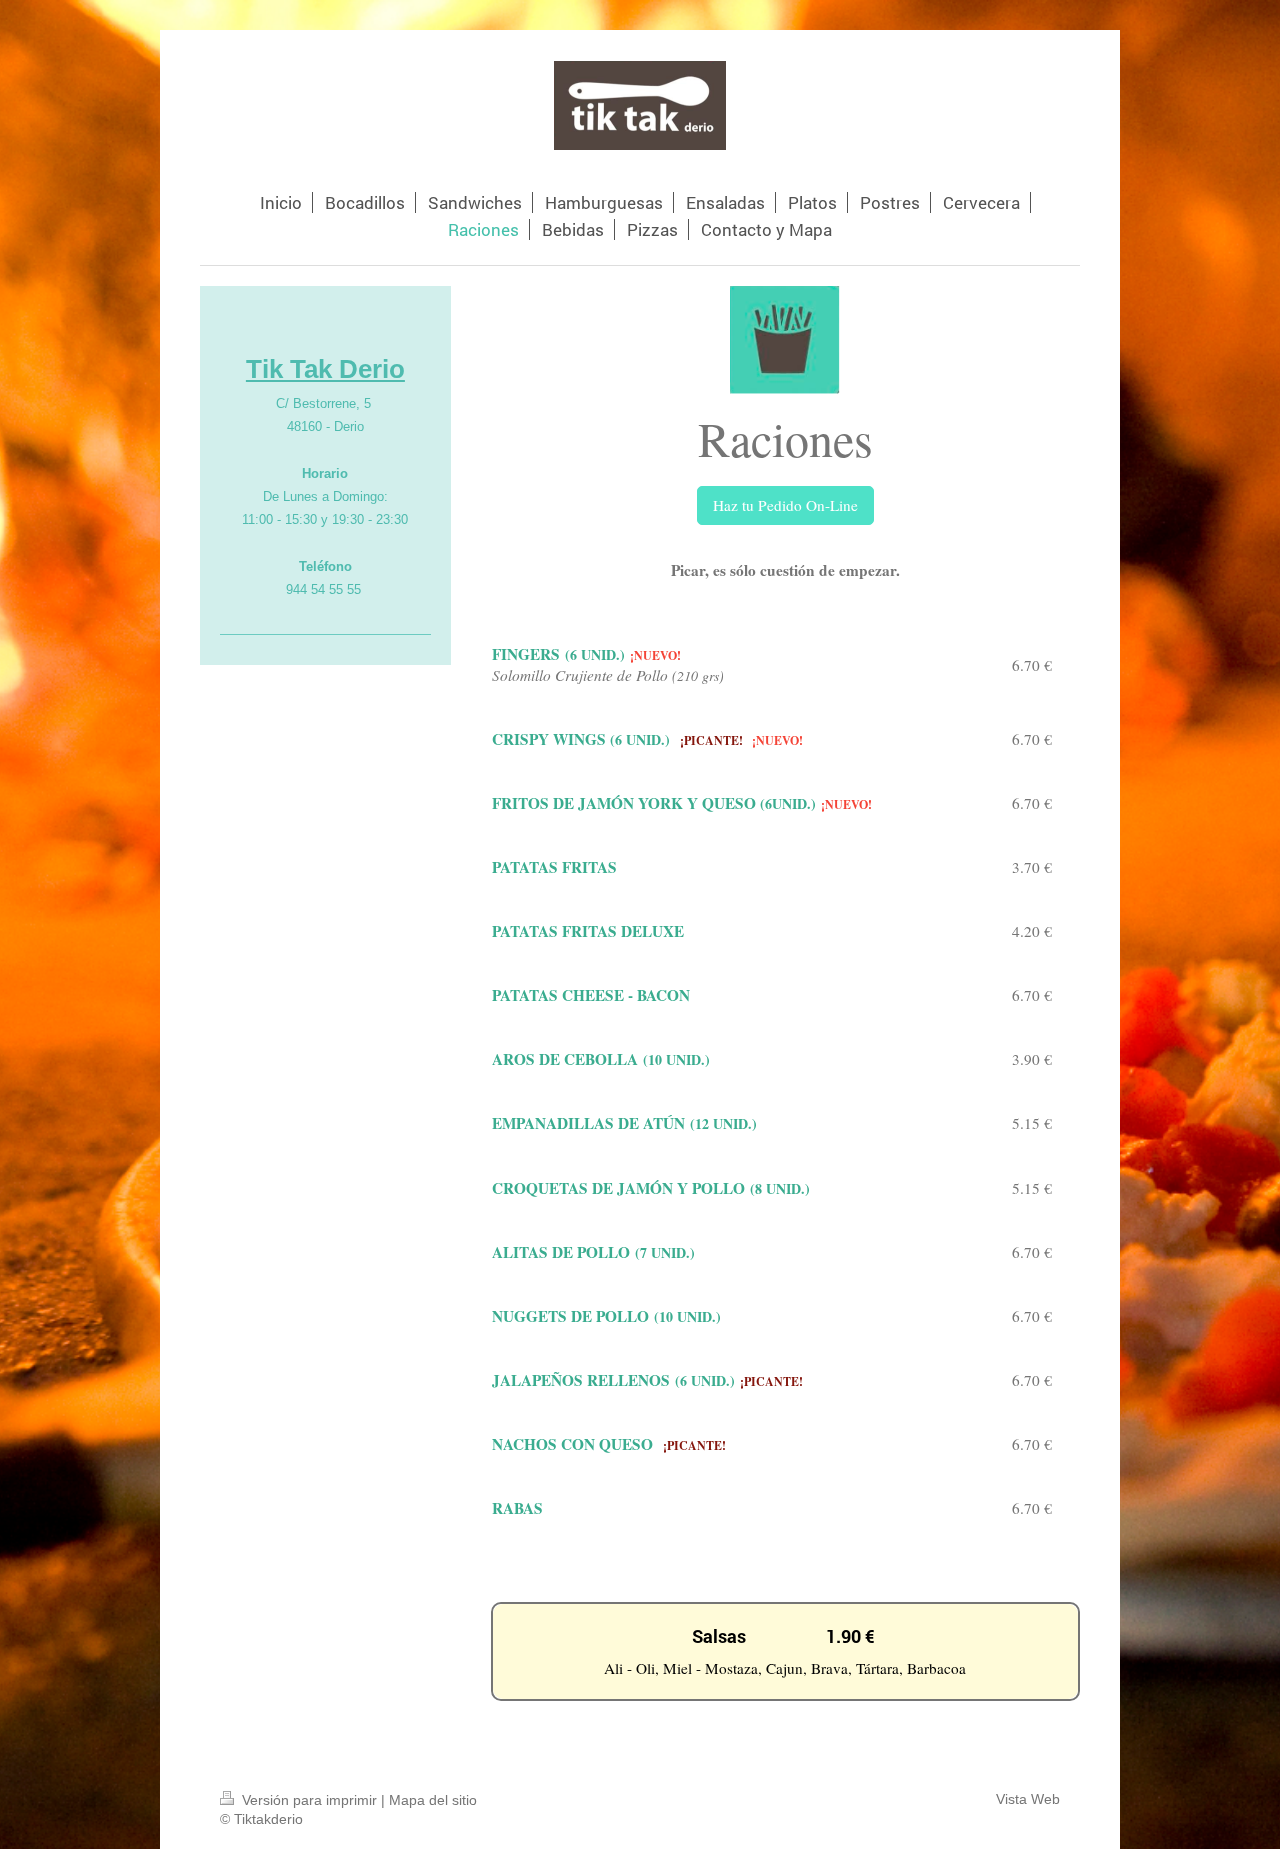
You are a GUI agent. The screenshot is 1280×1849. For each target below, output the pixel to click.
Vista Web (1028, 1799)
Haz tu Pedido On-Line (785, 505)
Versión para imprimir (309, 1800)
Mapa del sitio (433, 1800)
